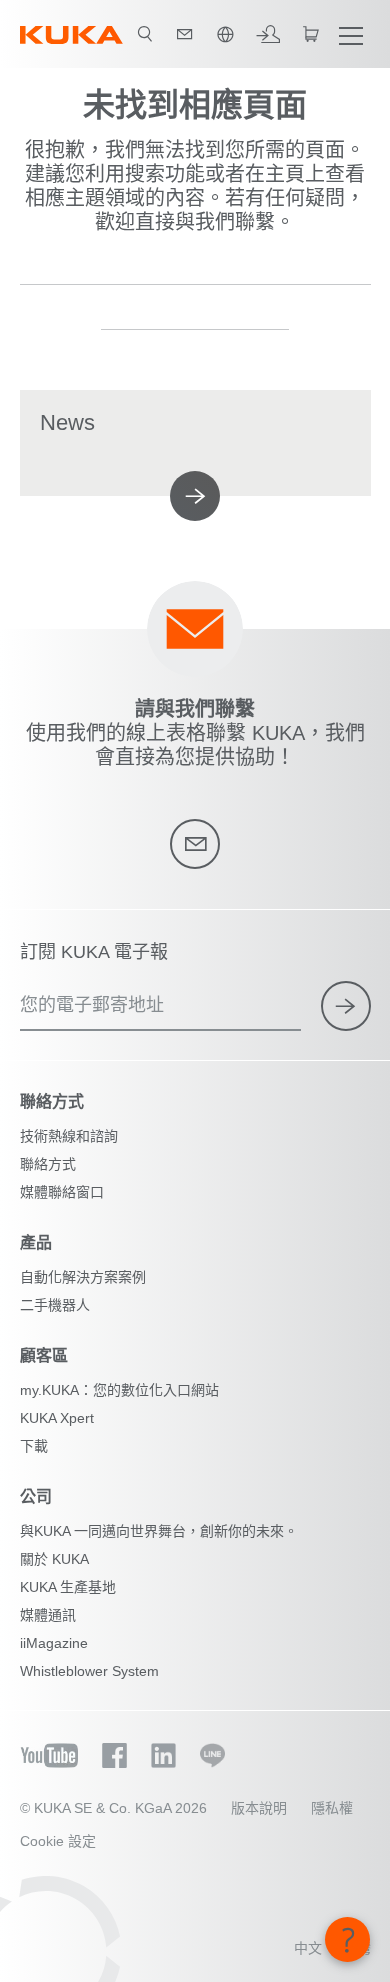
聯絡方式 (48, 1164)
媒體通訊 (48, 1615)
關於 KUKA (54, 1559)
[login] (268, 34)
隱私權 (332, 1808)
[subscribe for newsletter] (346, 1006)
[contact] (185, 34)
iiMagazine (54, 1643)
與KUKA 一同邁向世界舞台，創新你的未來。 (159, 1531)
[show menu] (351, 34)
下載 (34, 1446)
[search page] (145, 34)
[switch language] (225, 34)
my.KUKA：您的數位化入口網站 (119, 1390)
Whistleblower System (89, 1671)
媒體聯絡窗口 (62, 1192)
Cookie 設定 (58, 1841)
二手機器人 (55, 1305)
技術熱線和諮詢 (69, 1136)
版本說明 (259, 1808)
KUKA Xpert (57, 1418)
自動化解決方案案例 (83, 1277)
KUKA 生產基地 (68, 1587)
